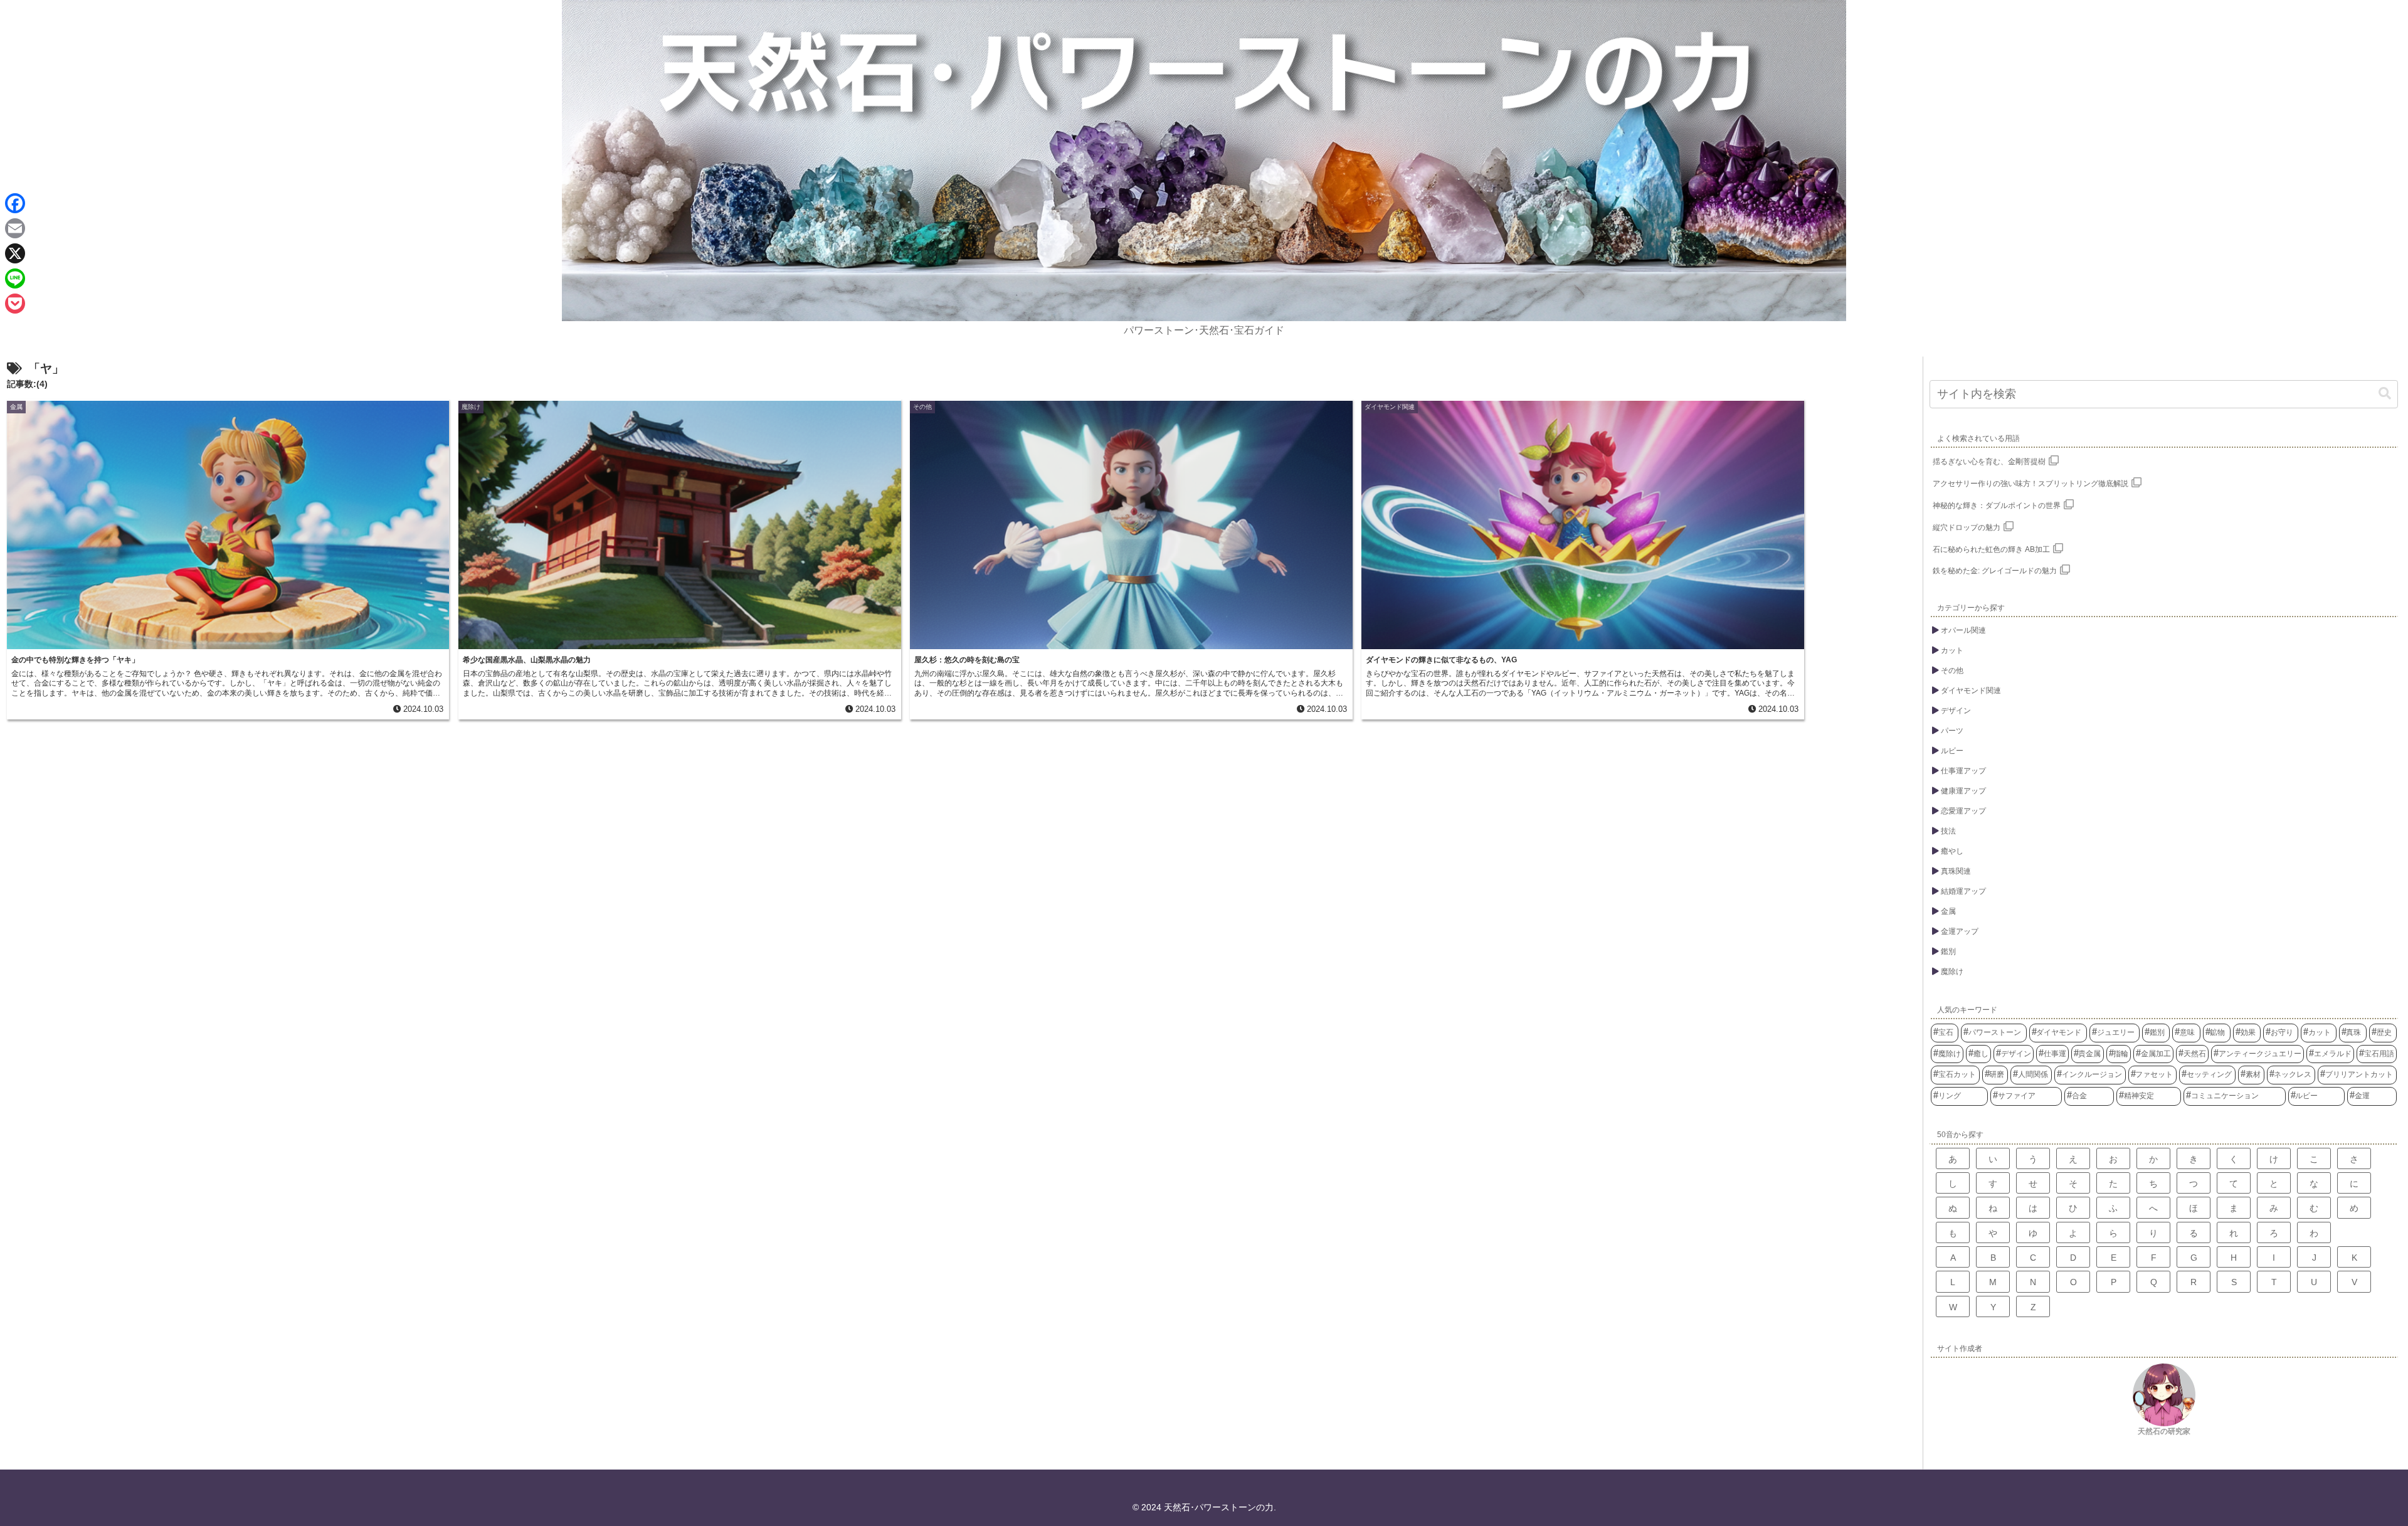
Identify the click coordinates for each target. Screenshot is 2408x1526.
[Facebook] (15, 203)
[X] (15, 253)
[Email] (15, 228)
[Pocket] (15, 304)
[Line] (15, 278)
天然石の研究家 (2164, 1431)
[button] (2385, 394)
